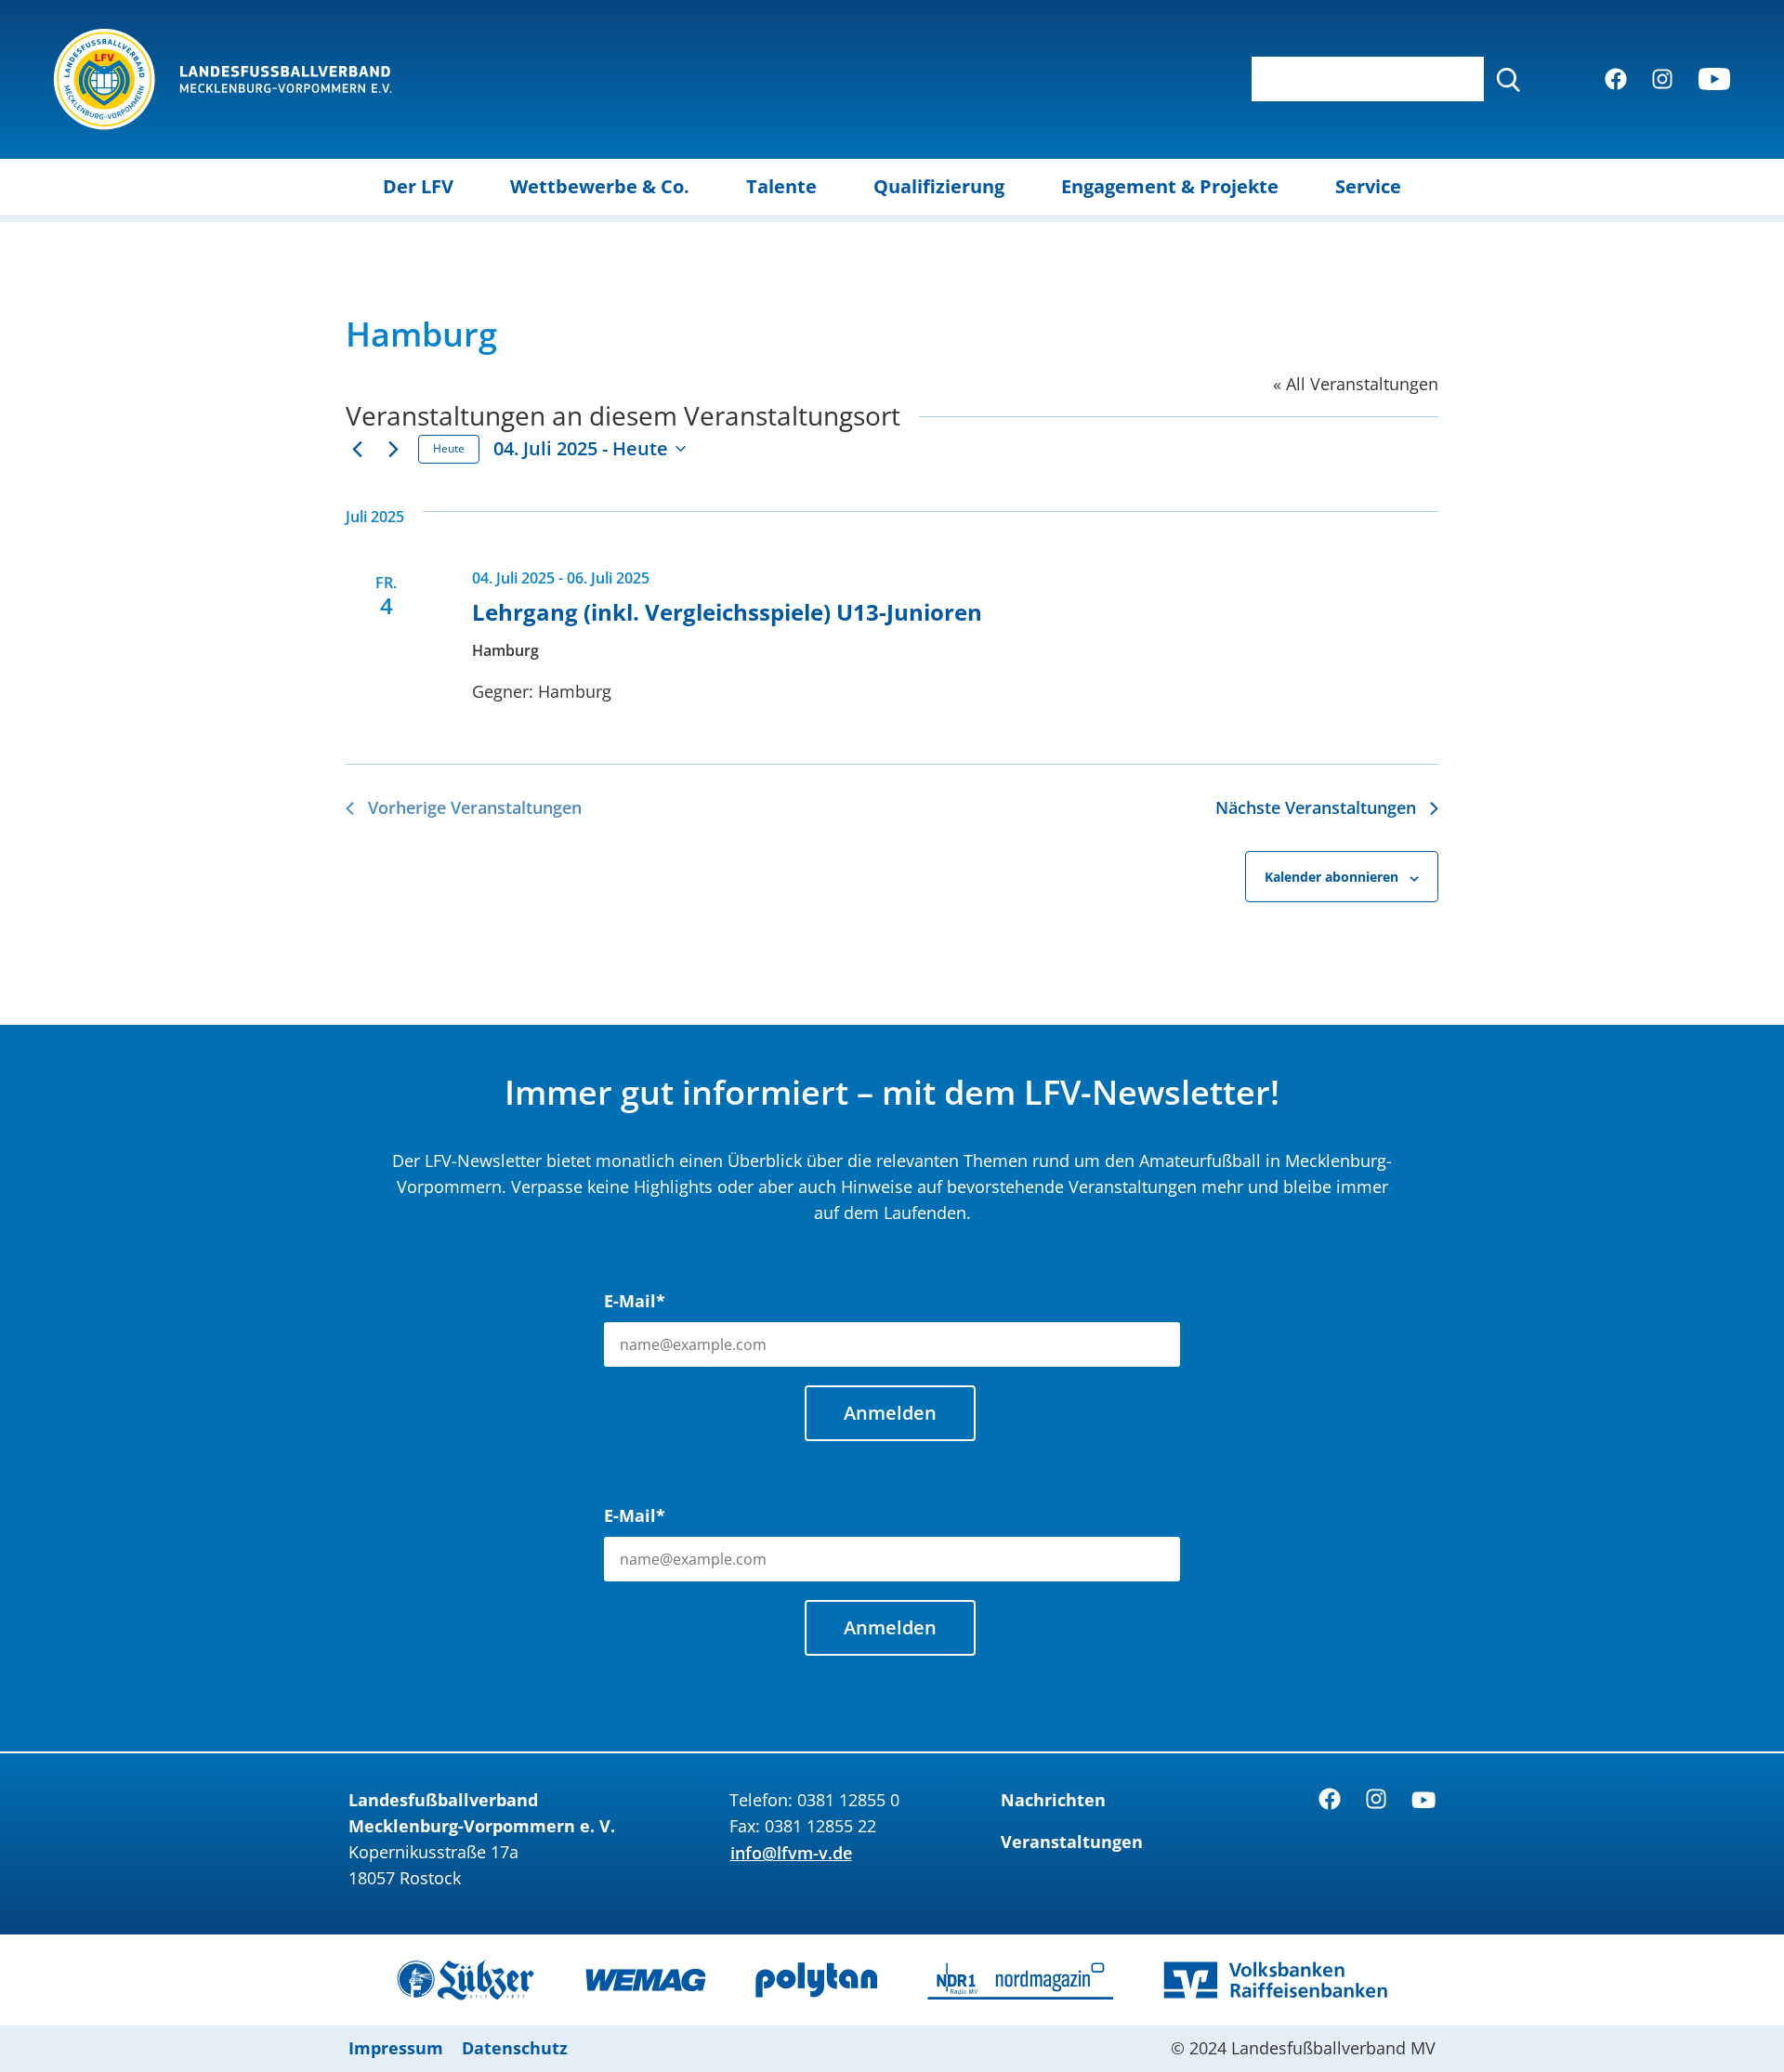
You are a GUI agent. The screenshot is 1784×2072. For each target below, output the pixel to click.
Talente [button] (781, 186)
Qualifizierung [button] (939, 186)
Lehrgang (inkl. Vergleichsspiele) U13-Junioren (727, 612)
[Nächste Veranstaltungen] (393, 449)
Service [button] (1368, 186)
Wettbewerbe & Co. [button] (600, 186)
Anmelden (890, 1413)
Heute (449, 448)
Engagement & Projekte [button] (1170, 186)
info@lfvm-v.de (791, 1853)
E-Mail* (635, 1301)
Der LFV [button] (418, 186)
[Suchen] (1508, 79)
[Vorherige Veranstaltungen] (357, 449)
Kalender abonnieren (1331, 877)
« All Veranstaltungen (1356, 384)
